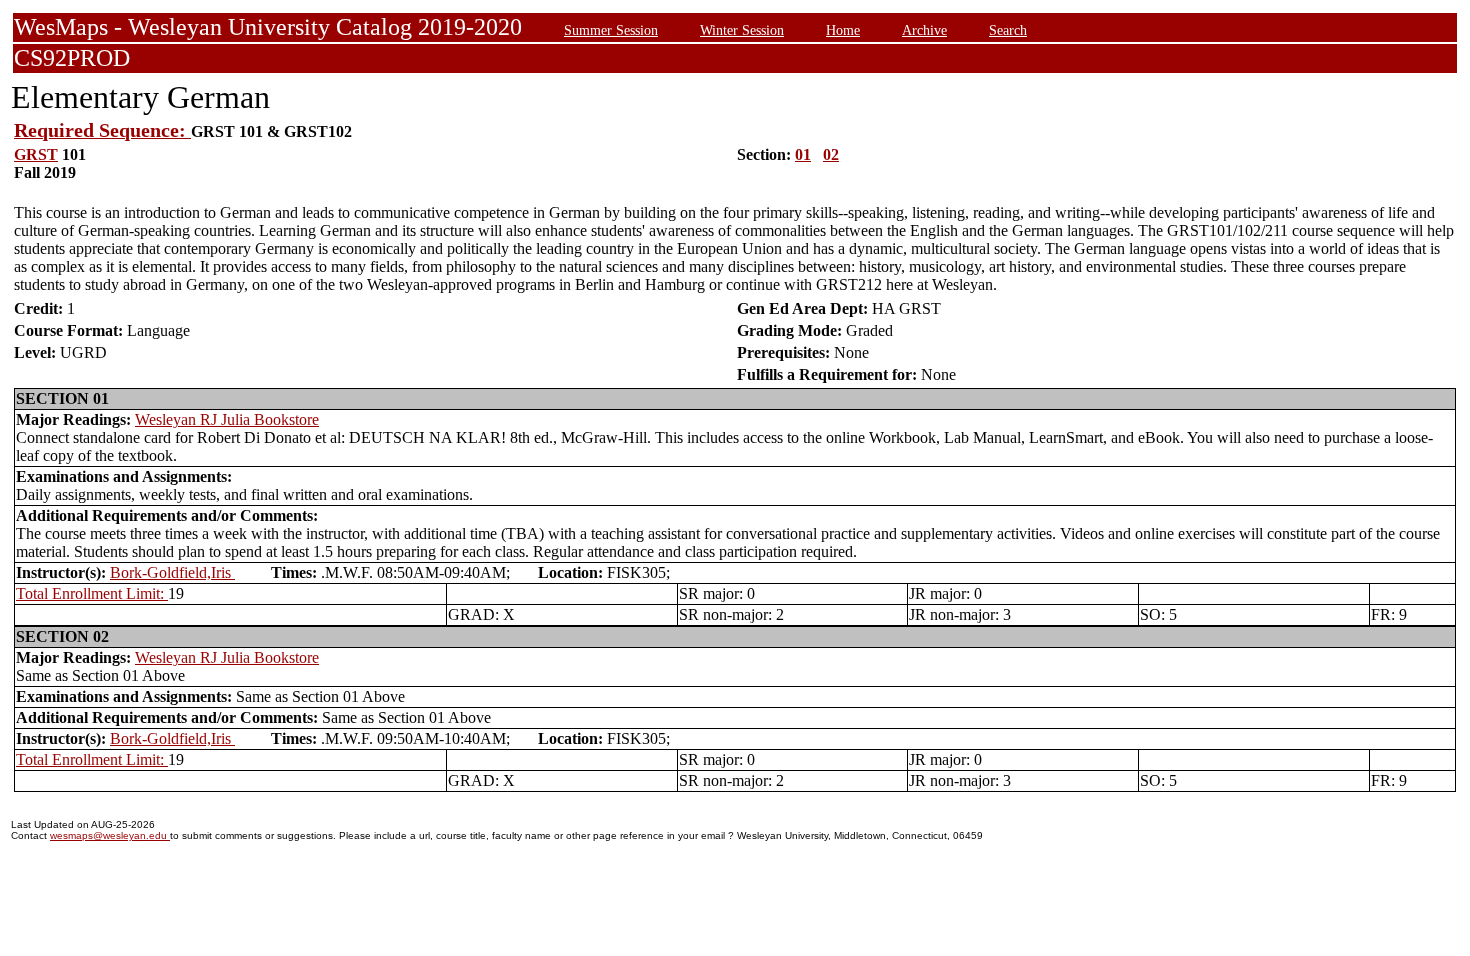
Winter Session (742, 30)
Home (843, 30)
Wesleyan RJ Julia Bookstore (227, 419)
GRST (36, 154)
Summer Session (611, 30)
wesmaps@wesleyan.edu (110, 835)
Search (1008, 30)
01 (803, 154)
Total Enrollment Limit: (92, 593)
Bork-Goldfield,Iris (172, 572)
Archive (924, 30)
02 (831, 154)
